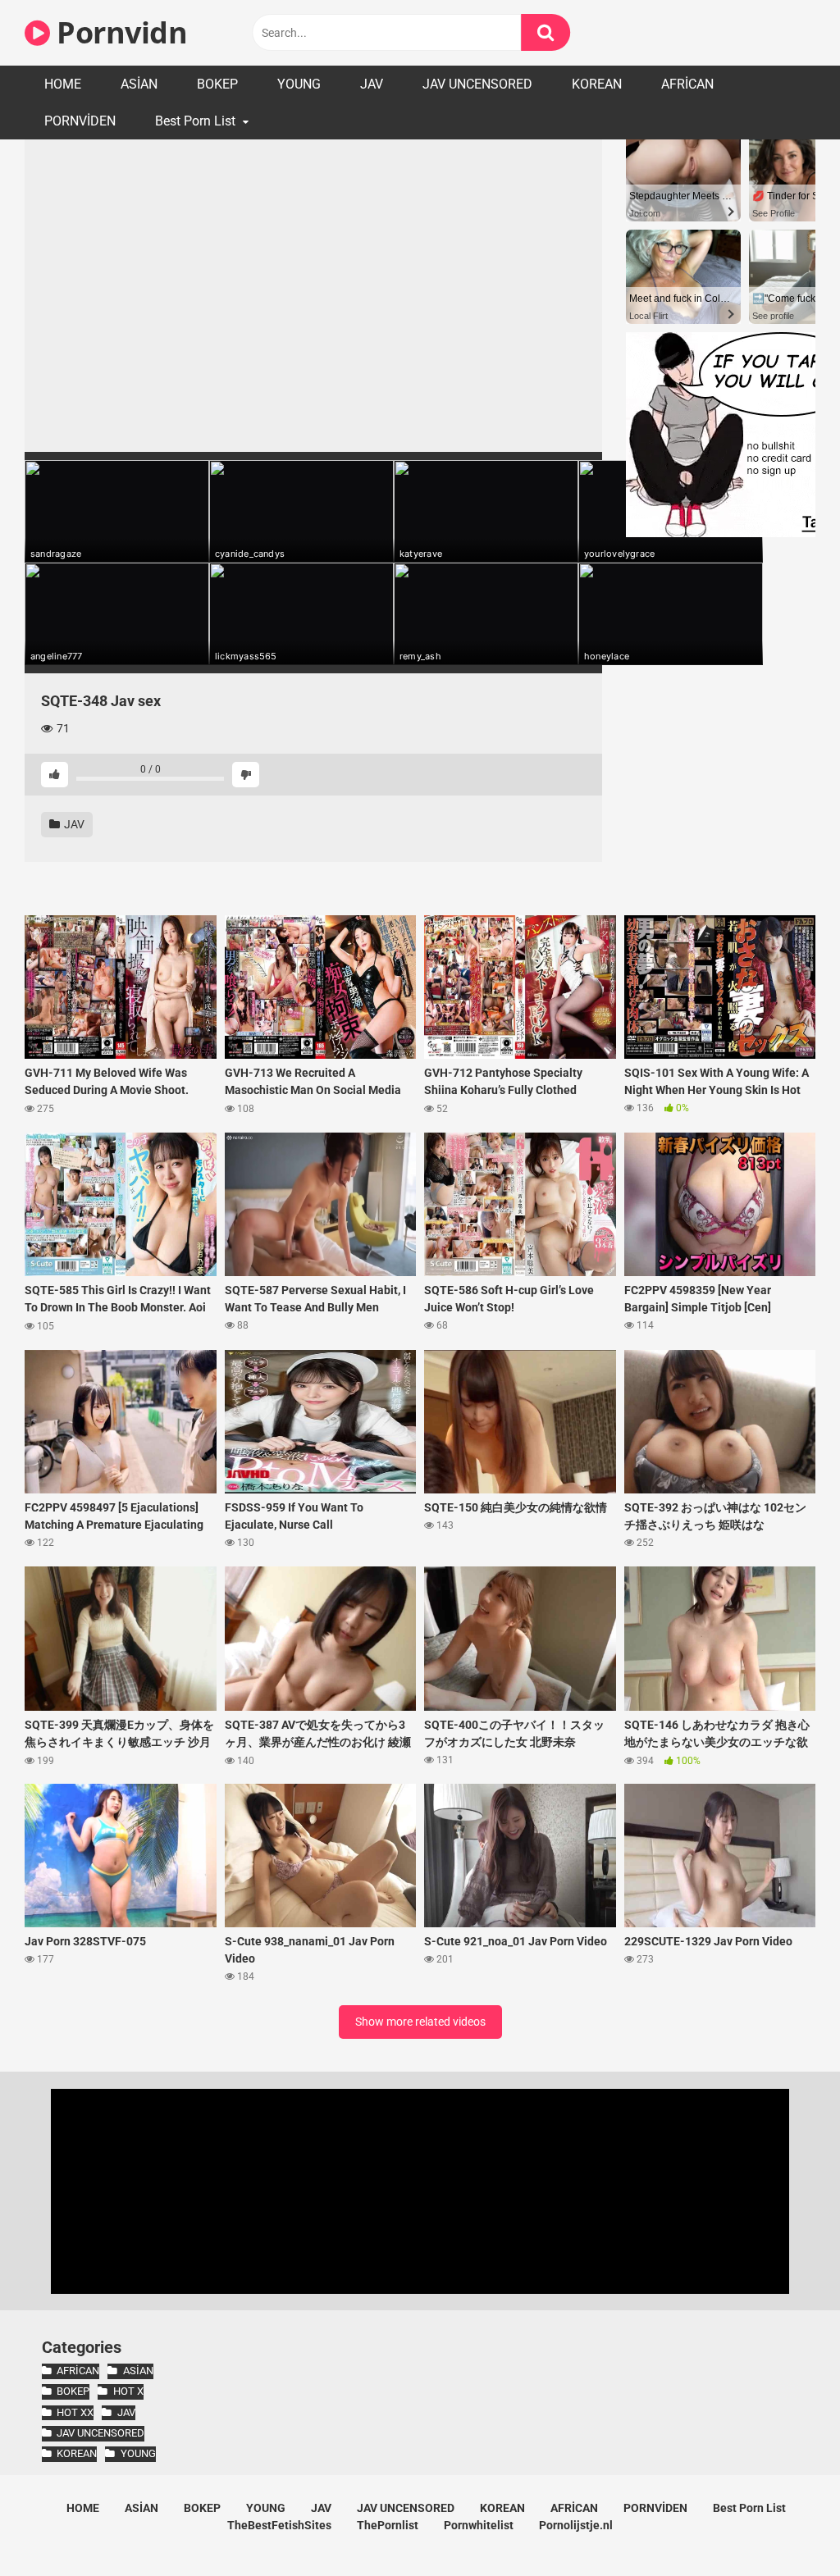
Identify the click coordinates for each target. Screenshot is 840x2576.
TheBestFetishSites (279, 2525)
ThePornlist (388, 2525)
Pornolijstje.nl (576, 2525)
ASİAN (139, 84)
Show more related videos (420, 2022)
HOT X (128, 2391)
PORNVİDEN (80, 121)
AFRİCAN (687, 84)
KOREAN (597, 84)
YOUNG (299, 84)
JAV (372, 84)
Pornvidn (119, 32)
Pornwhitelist (479, 2525)
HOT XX (75, 2412)
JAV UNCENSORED (477, 84)
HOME (63, 84)
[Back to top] (785, 2526)
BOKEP (217, 84)
